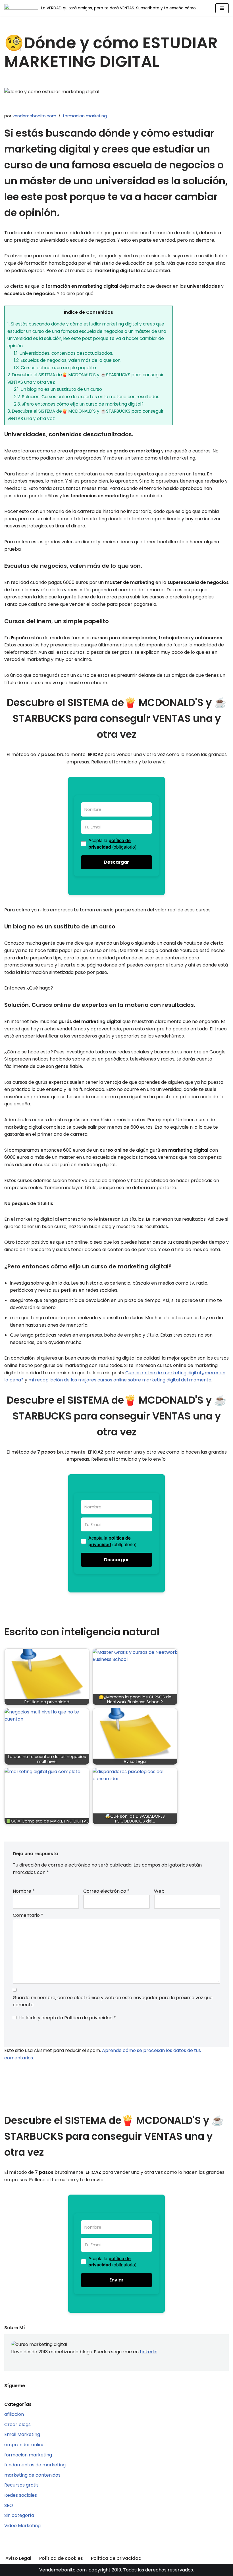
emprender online (24, 2445)
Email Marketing (22, 2434)
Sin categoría (19, 2515)
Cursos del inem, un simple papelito (55, 368)
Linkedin (149, 2352)
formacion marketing (85, 116)
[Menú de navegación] (222, 8)
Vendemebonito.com (63, 2570)
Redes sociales (21, 2495)
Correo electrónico (106, 1891)
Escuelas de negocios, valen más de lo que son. (68, 360)
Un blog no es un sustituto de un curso (58, 389)
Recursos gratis (21, 2485)
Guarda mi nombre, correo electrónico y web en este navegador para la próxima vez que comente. (113, 2001)
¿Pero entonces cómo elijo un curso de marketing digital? (79, 404)
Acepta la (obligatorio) (112, 844)
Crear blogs (17, 2424)
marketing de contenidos (32, 2475)
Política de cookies (61, 2558)
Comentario (28, 1915)
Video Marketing (22, 2526)
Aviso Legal (18, 2558)
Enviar (116, 2280)
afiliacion (14, 2414)
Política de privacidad (89, 2018)
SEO (9, 2505)
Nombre (24, 1891)
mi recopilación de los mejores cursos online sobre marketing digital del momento (120, 1380)
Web (159, 1891)
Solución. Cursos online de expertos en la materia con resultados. (87, 397)
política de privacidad (110, 843)
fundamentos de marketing (35, 2465)
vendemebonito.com (34, 116)
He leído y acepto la (67, 2018)
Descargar (116, 862)
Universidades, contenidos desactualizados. (64, 353)
